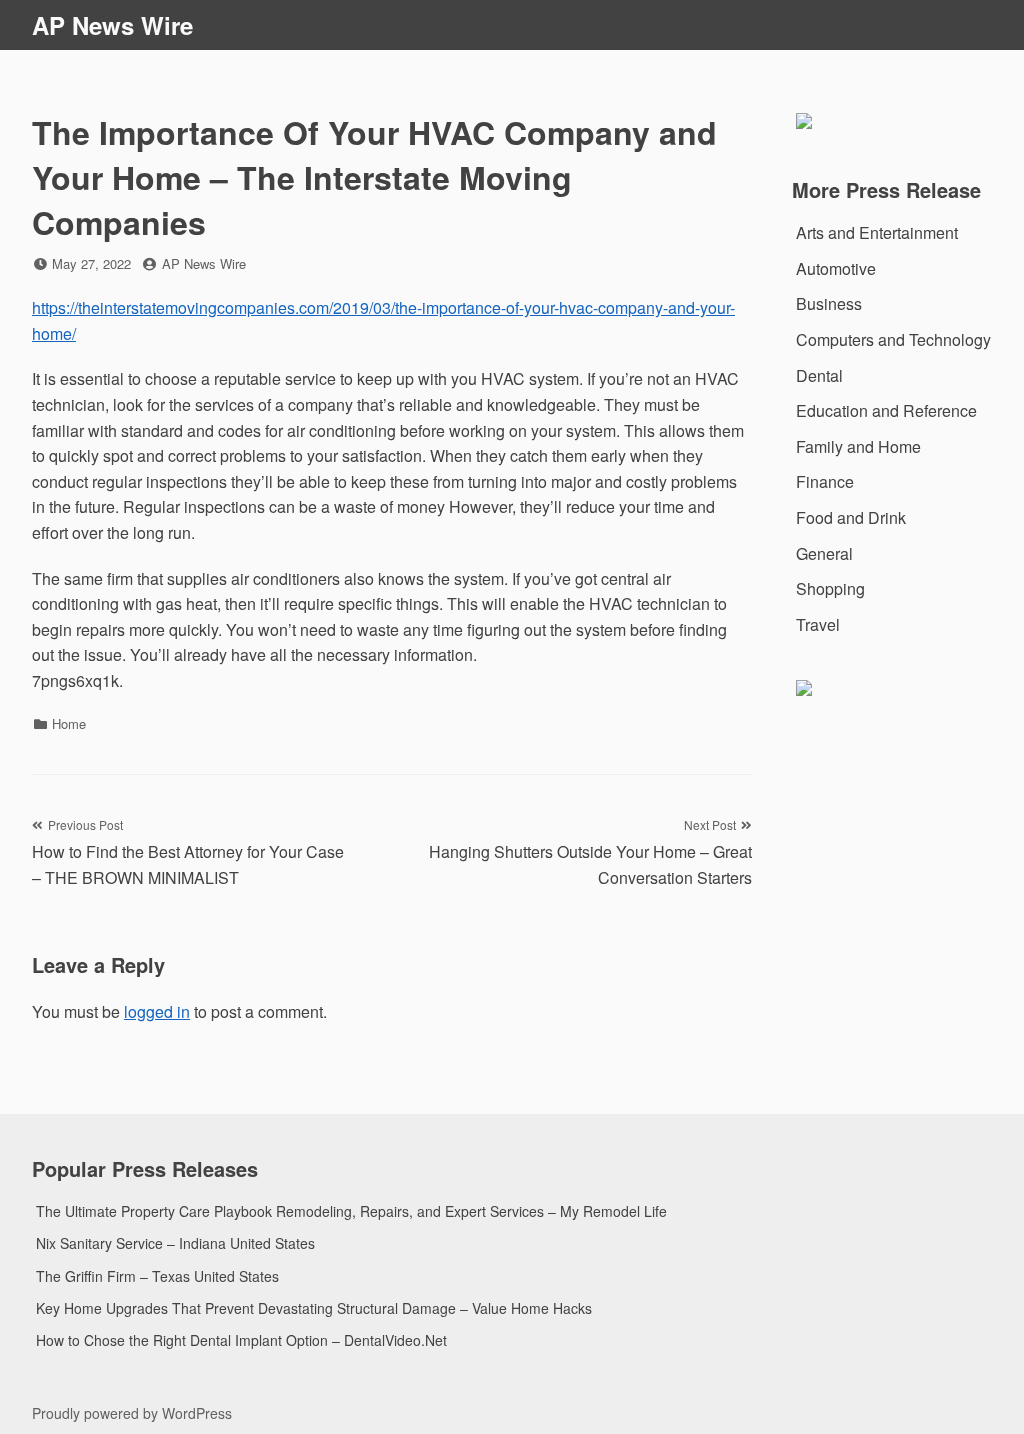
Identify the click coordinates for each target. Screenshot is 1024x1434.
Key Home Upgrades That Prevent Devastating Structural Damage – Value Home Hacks (314, 1308)
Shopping (830, 588)
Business (829, 303)
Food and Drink (851, 517)
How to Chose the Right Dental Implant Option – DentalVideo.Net (241, 1340)
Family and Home (858, 446)
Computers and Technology (893, 339)
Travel (818, 624)
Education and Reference (886, 410)
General (824, 553)
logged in (157, 1011)
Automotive (836, 268)
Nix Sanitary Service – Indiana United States (175, 1243)
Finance (825, 481)
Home (69, 723)
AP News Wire (112, 25)
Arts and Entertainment (877, 232)
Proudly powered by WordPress (132, 1413)
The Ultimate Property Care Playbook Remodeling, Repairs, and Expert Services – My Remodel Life (351, 1211)
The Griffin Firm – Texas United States (157, 1276)
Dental (819, 375)
